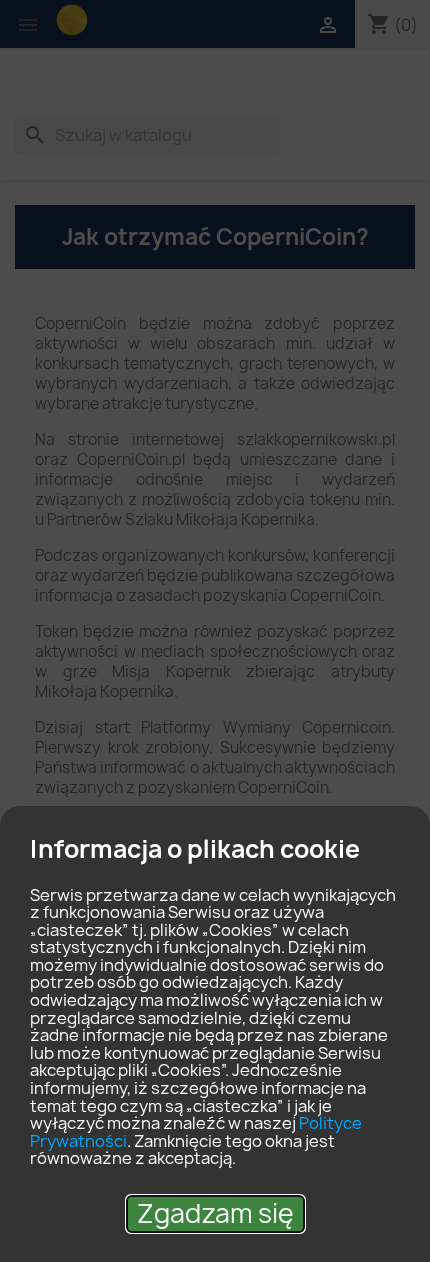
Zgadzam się (215, 1213)
